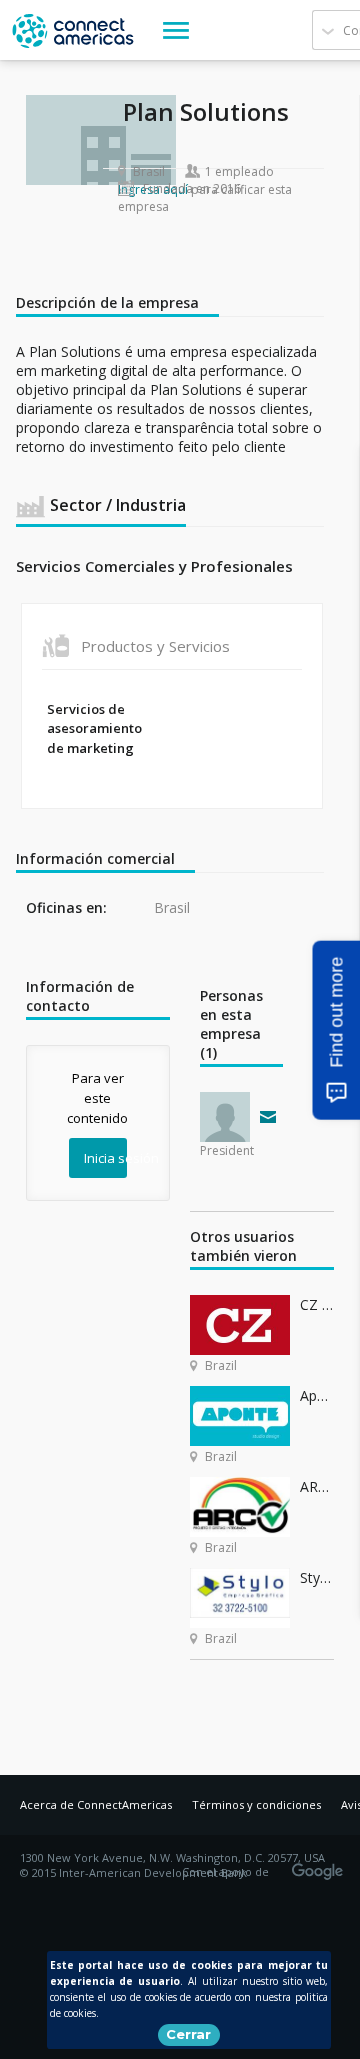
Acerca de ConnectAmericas (96, 1804)
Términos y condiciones (256, 1804)
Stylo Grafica (317, 1577)
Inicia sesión (105, 1158)
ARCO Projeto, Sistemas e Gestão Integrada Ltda (317, 1486)
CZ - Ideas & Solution (317, 1304)
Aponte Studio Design (317, 1395)
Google (321, 1865)
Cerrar (188, 2034)
